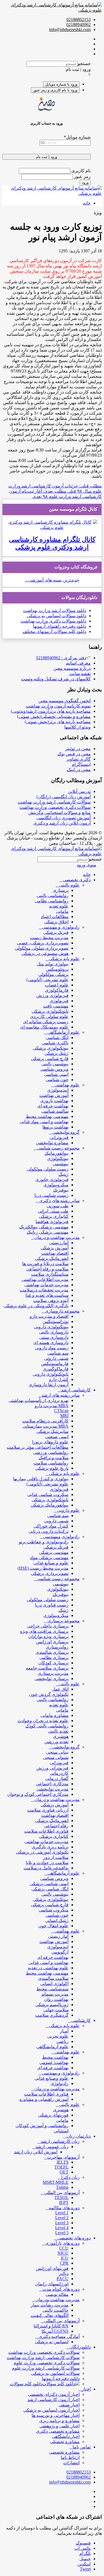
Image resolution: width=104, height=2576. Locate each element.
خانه (87, 203)
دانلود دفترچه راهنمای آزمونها (60, 626)
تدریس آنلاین (79, 791)
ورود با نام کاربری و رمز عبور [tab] (55, 90)
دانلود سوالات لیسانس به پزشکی (57, 616)
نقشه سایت (80, 674)
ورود (85, 183)
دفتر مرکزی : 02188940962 (61, 658)
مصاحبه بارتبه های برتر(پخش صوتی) (58, 722)
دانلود (81, 610)
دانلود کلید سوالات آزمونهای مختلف (54, 631)
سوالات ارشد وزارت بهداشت (49, 610)
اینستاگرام (81, 764)
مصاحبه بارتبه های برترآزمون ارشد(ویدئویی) (51, 711)
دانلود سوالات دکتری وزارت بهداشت (53, 621)
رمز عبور (82, 176)
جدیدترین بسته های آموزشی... (52, 580)
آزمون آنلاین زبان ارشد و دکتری (62, 823)
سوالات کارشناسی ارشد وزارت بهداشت (54, 802)
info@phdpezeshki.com (70, 29)
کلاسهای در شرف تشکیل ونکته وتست (56, 679)
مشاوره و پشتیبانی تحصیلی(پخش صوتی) (54, 716)
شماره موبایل (77, 137)
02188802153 (78, 20)
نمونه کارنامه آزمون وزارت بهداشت (58, 706)
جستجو (84, 64)
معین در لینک (79, 770)
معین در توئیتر (78, 749)
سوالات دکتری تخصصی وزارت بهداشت (55, 807)
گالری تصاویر (78, 759)
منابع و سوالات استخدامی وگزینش (59, 812)
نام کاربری (80, 171)
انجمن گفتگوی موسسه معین (64, 701)
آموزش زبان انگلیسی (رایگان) (64, 797)
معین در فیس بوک (74, 754)
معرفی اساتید (78, 663)
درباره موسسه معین (72, 668)
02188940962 (78, 24)
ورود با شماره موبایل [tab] (61, 84)
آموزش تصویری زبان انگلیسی (64, 818)
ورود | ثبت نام (78, 69)
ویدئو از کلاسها (78, 727)
